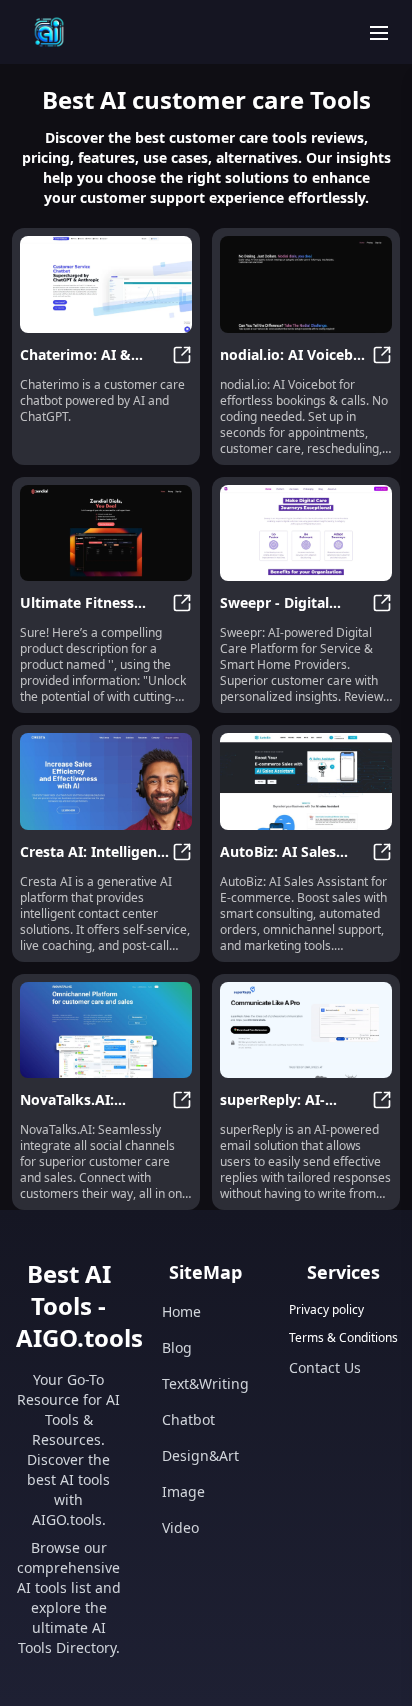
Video (180, 1527)
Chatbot (188, 1419)
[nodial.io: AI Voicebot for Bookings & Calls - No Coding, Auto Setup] (306, 284)
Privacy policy (326, 1310)
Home (181, 1311)
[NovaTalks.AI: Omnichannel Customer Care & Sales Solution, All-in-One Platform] (106, 1030)
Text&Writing (205, 1383)
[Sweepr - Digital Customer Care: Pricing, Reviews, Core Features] (306, 533)
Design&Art (200, 1455)
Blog (177, 1347)
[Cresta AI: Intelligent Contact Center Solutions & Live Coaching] (106, 781)
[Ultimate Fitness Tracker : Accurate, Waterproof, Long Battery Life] (106, 533)
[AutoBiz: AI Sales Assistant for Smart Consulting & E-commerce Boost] (306, 781)
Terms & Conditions (343, 1338)
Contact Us (325, 1367)
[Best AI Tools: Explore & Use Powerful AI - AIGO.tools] (49, 32)
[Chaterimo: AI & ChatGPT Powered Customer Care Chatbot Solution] (106, 284)
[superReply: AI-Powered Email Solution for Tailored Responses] (306, 1030)
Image (183, 1491)
